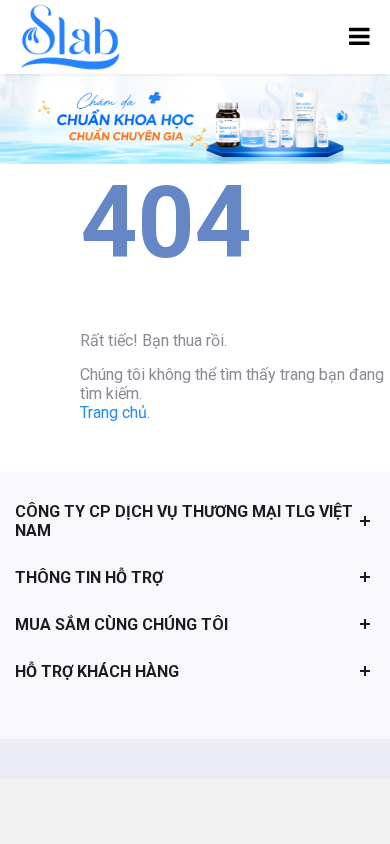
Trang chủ (113, 412)
